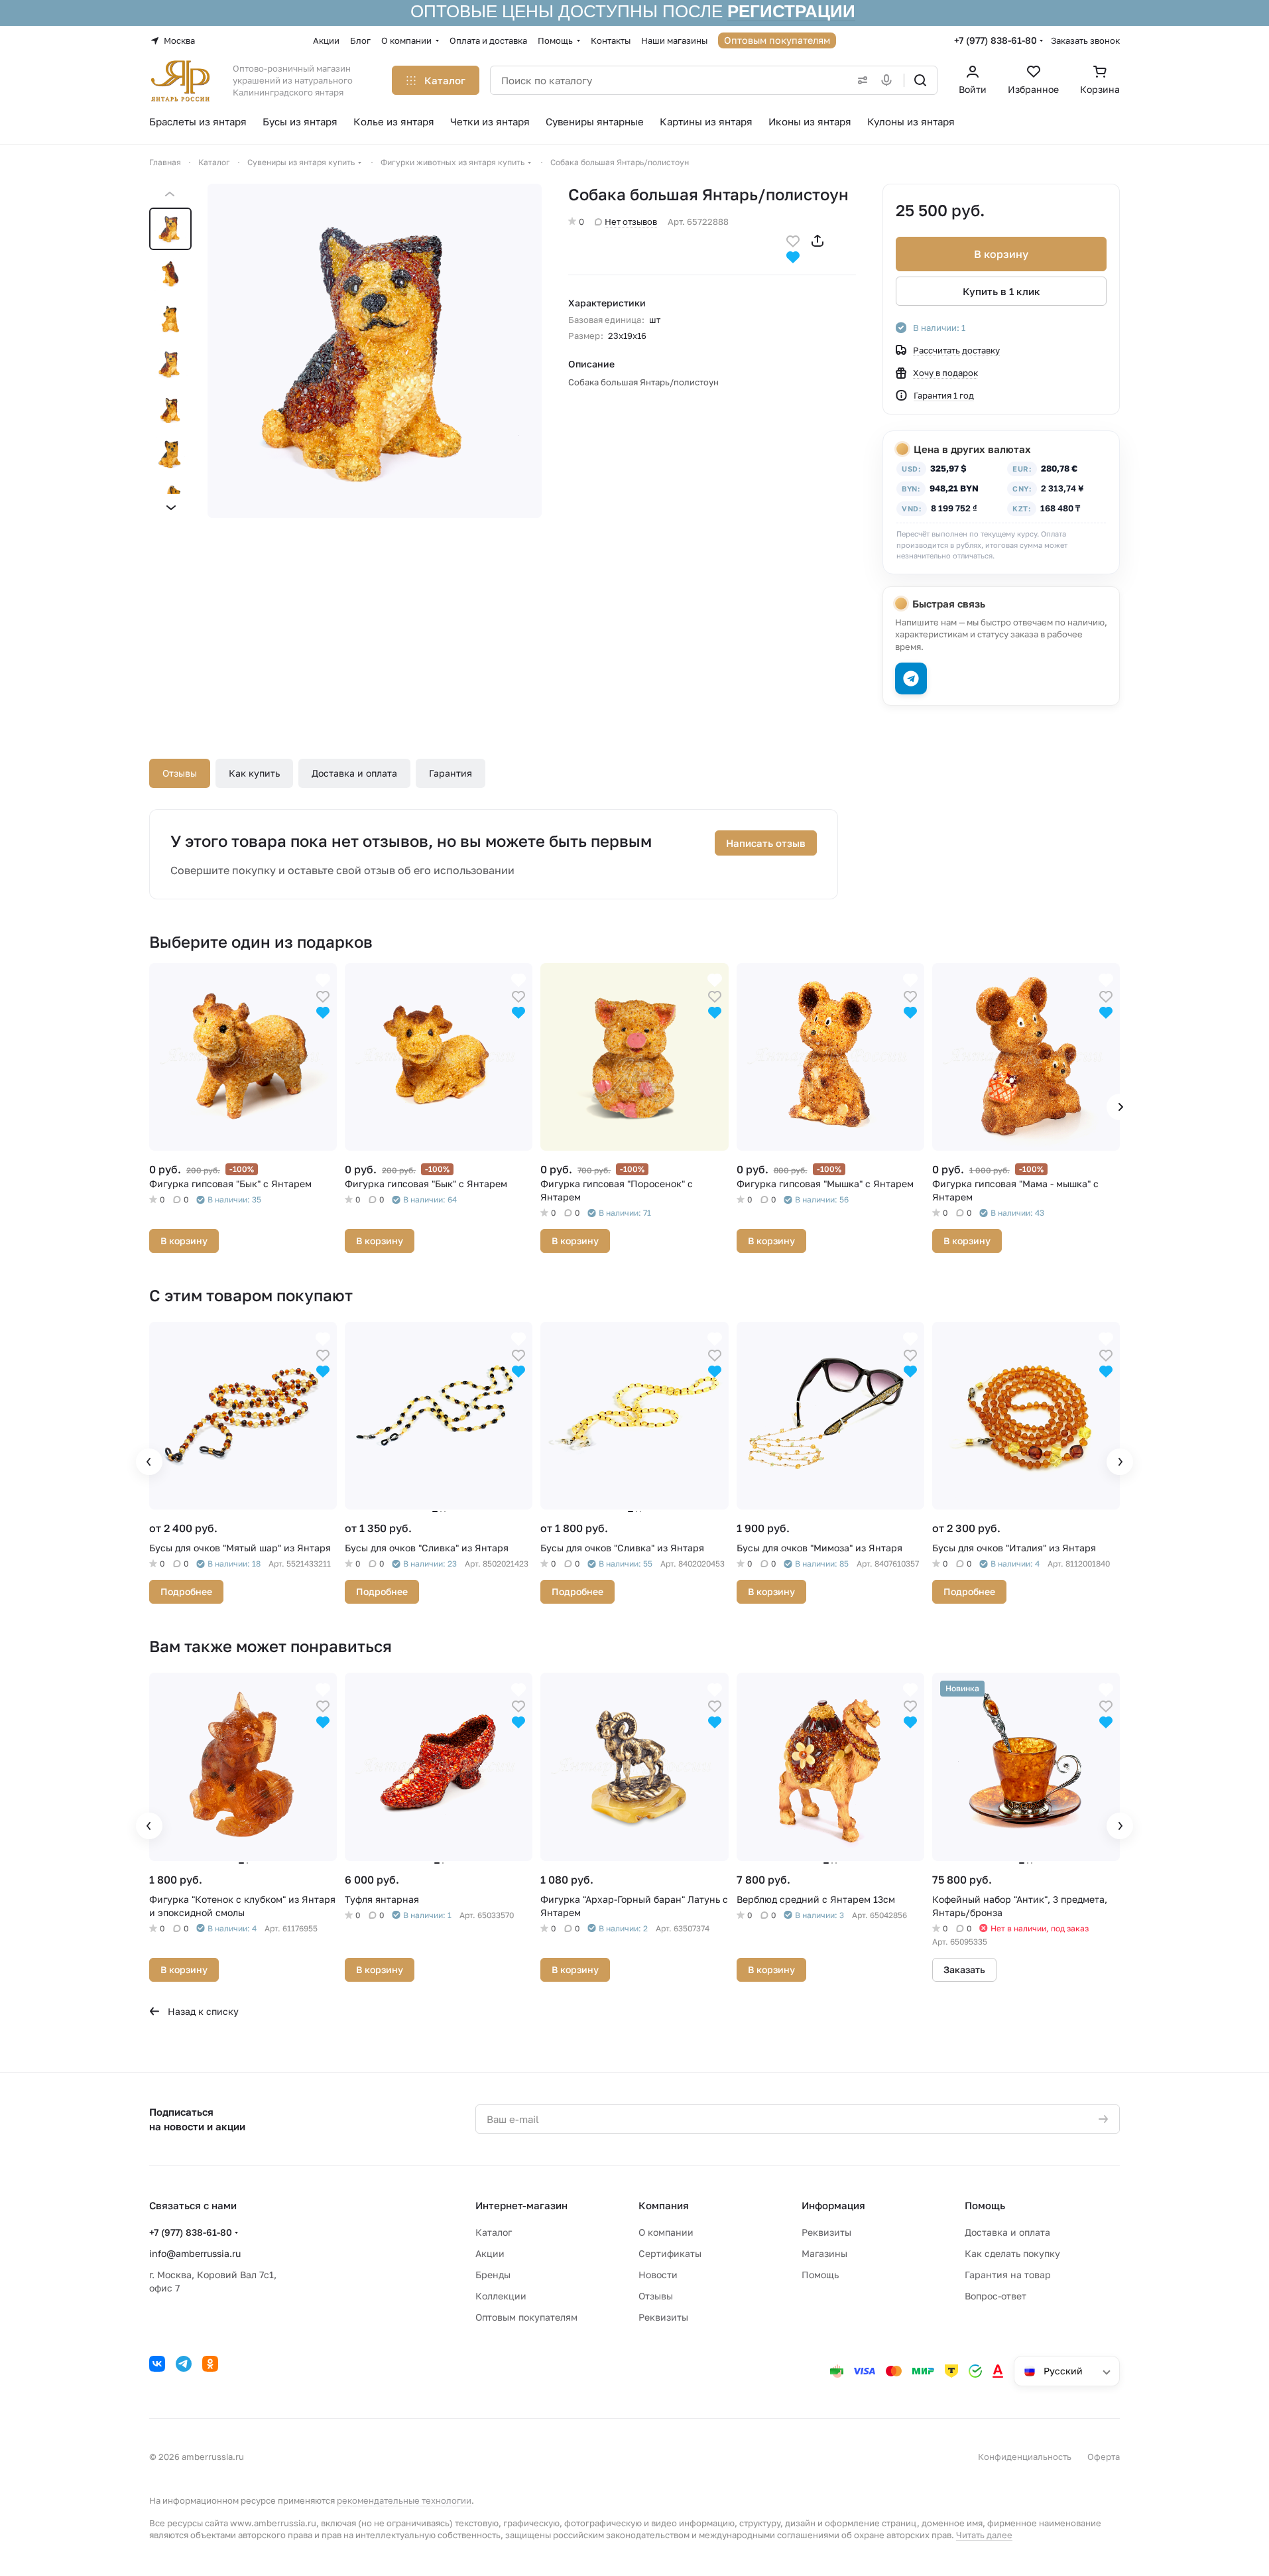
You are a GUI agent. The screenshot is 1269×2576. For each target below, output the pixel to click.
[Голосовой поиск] (889, 80)
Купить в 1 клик (1001, 291)
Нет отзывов (631, 222)
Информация (833, 2205)
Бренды (493, 2275)
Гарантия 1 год (944, 395)
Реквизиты (663, 2317)
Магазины (824, 2253)
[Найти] (920, 80)
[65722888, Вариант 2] (375, 351)
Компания (664, 2205)
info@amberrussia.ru (195, 2253)
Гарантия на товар (1008, 2275)
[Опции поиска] (860, 80)
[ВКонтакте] (157, 2364)
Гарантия (451, 773)
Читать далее (984, 2535)
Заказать (964, 1969)
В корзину (1001, 254)
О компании (666, 2232)
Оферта (1104, 2457)
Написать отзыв (766, 843)
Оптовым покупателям (526, 2317)
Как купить (254, 773)
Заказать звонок (1085, 40)
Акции (490, 2253)
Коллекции (501, 2296)
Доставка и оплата (354, 773)
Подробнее (186, 1591)
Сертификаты (670, 2253)
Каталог (494, 2232)
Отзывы (180, 773)
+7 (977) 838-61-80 (996, 40)
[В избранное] (793, 240)
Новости (658, 2275)
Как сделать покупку (1012, 2253)
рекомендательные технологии (404, 2500)
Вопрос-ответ (996, 2296)
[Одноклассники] (210, 2364)
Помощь (820, 2275)
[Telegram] (184, 2364)
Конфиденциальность (1025, 2457)
